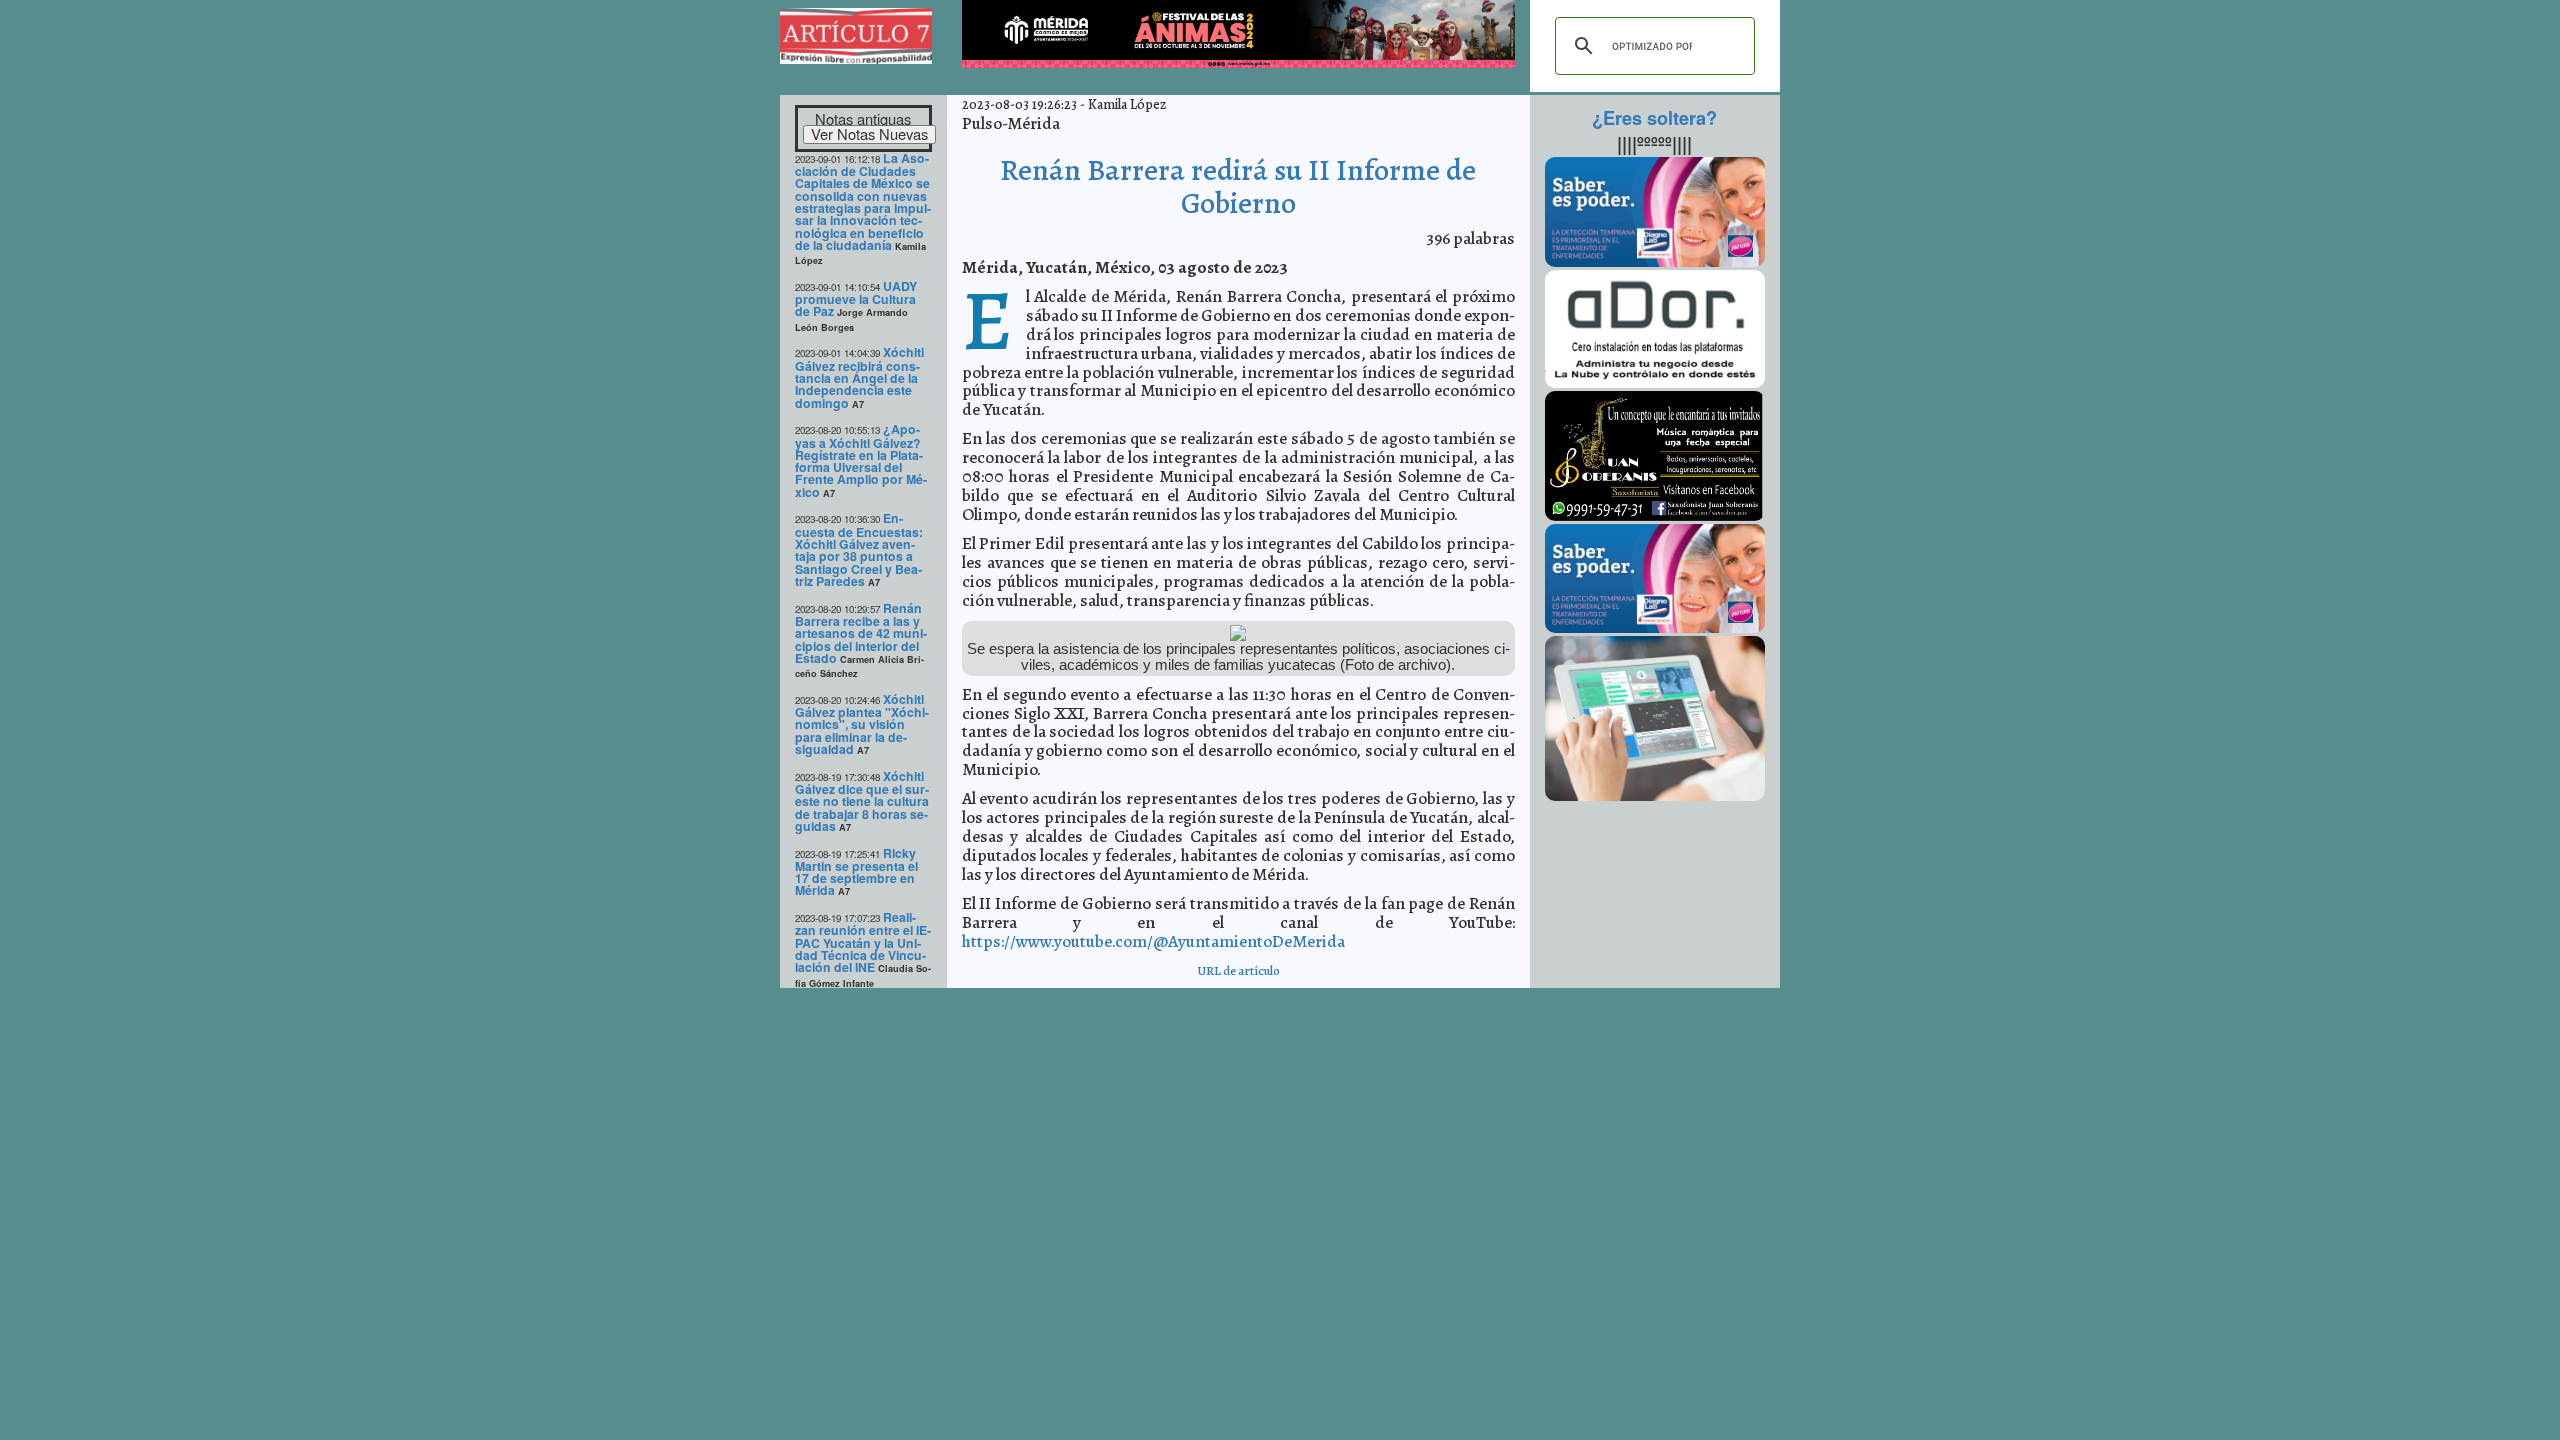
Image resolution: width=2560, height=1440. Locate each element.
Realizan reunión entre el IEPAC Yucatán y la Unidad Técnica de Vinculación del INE (863, 942)
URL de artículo (1238, 970)
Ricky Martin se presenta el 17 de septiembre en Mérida (856, 872)
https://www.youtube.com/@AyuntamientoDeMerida (1153, 941)
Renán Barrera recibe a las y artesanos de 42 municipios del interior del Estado (861, 633)
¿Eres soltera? (1654, 118)
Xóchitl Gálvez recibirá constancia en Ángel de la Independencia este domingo (859, 377)
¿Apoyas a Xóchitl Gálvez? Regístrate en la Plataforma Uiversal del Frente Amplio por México (861, 460)
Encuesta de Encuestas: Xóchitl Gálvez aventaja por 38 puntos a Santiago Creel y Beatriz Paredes (859, 549)
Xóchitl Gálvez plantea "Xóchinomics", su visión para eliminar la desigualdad (862, 724)
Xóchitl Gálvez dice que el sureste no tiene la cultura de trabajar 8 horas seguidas (862, 801)
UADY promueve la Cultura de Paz (856, 299)
